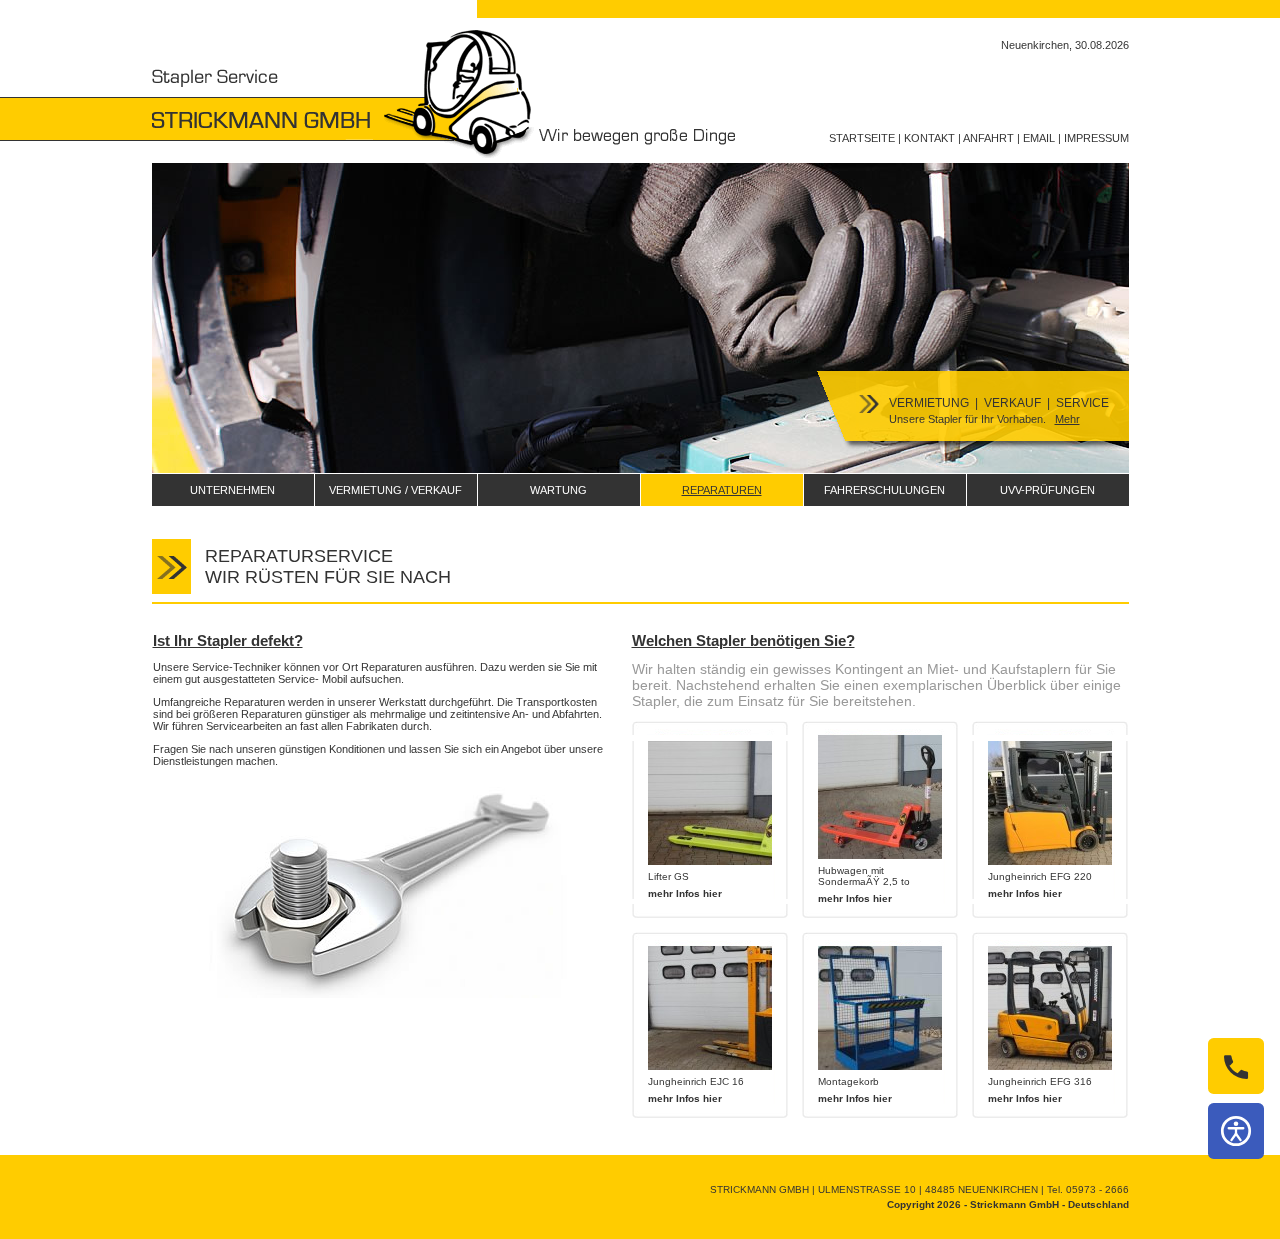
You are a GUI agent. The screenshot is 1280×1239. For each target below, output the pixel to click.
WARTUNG (558, 490)
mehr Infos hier (685, 893)
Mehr (1067, 419)
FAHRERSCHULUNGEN (884, 490)
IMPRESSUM (1096, 138)
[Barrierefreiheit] (1236, 1131)
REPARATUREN (722, 490)
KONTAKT (929, 138)
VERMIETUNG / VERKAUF (395, 490)
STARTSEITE (862, 138)
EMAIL (1039, 138)
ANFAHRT (988, 138)
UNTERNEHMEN (232, 490)
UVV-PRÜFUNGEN (1047, 490)
